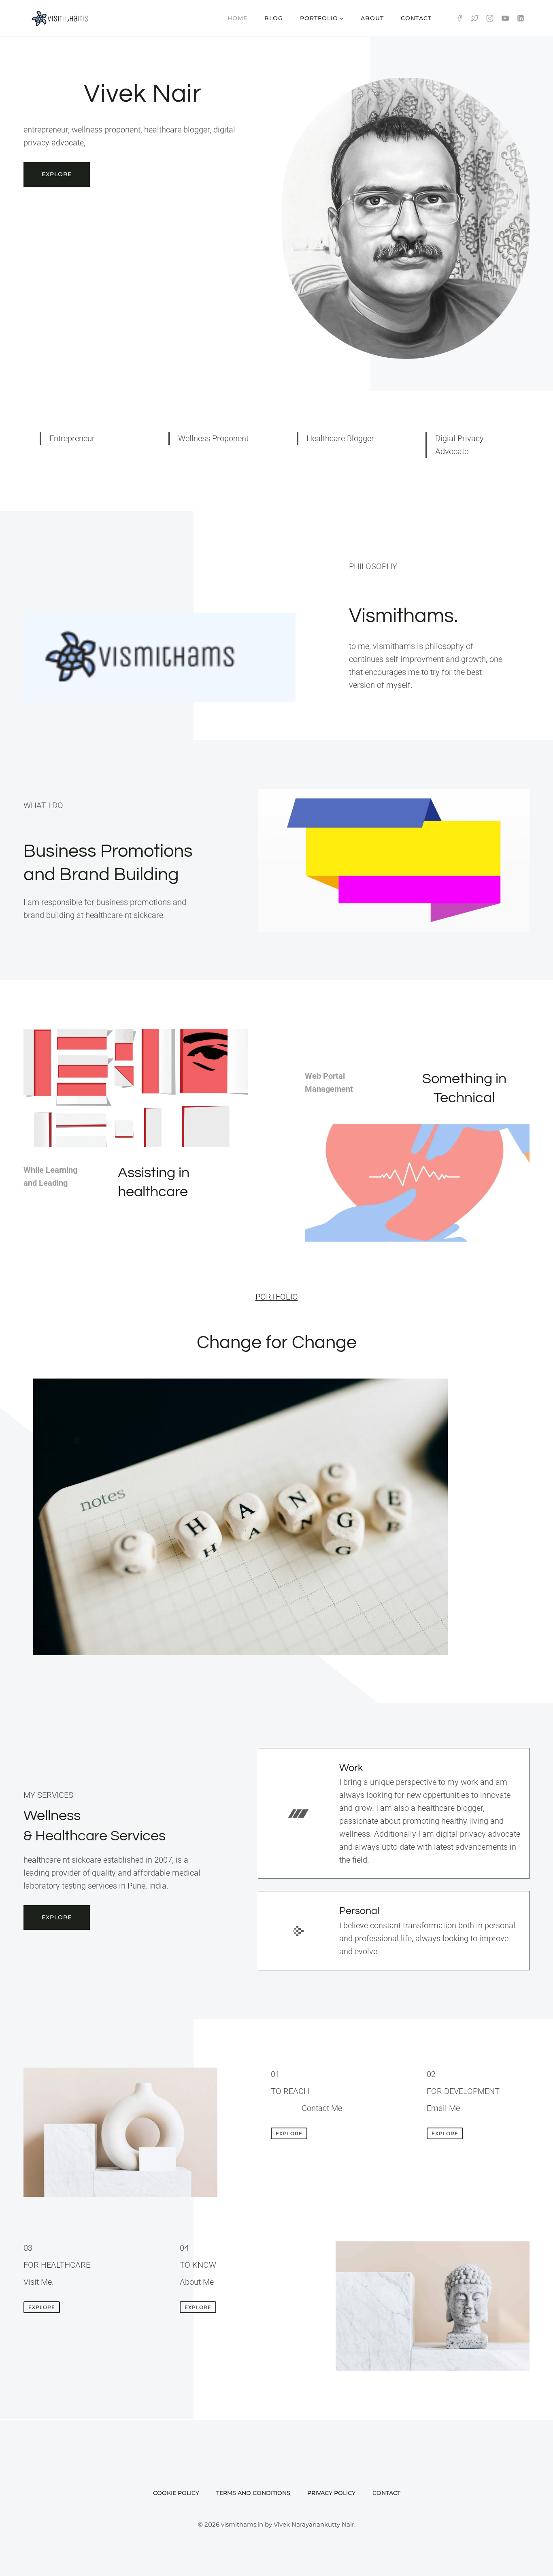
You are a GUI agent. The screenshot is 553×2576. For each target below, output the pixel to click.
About (372, 18)
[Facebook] (459, 18)
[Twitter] (475, 18)
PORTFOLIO (277, 1297)
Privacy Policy (331, 2493)
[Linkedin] (521, 18)
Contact (416, 18)
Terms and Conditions (253, 2493)
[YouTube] (505, 18)
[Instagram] (490, 18)
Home (237, 18)
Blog (274, 18)
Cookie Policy (176, 2493)
